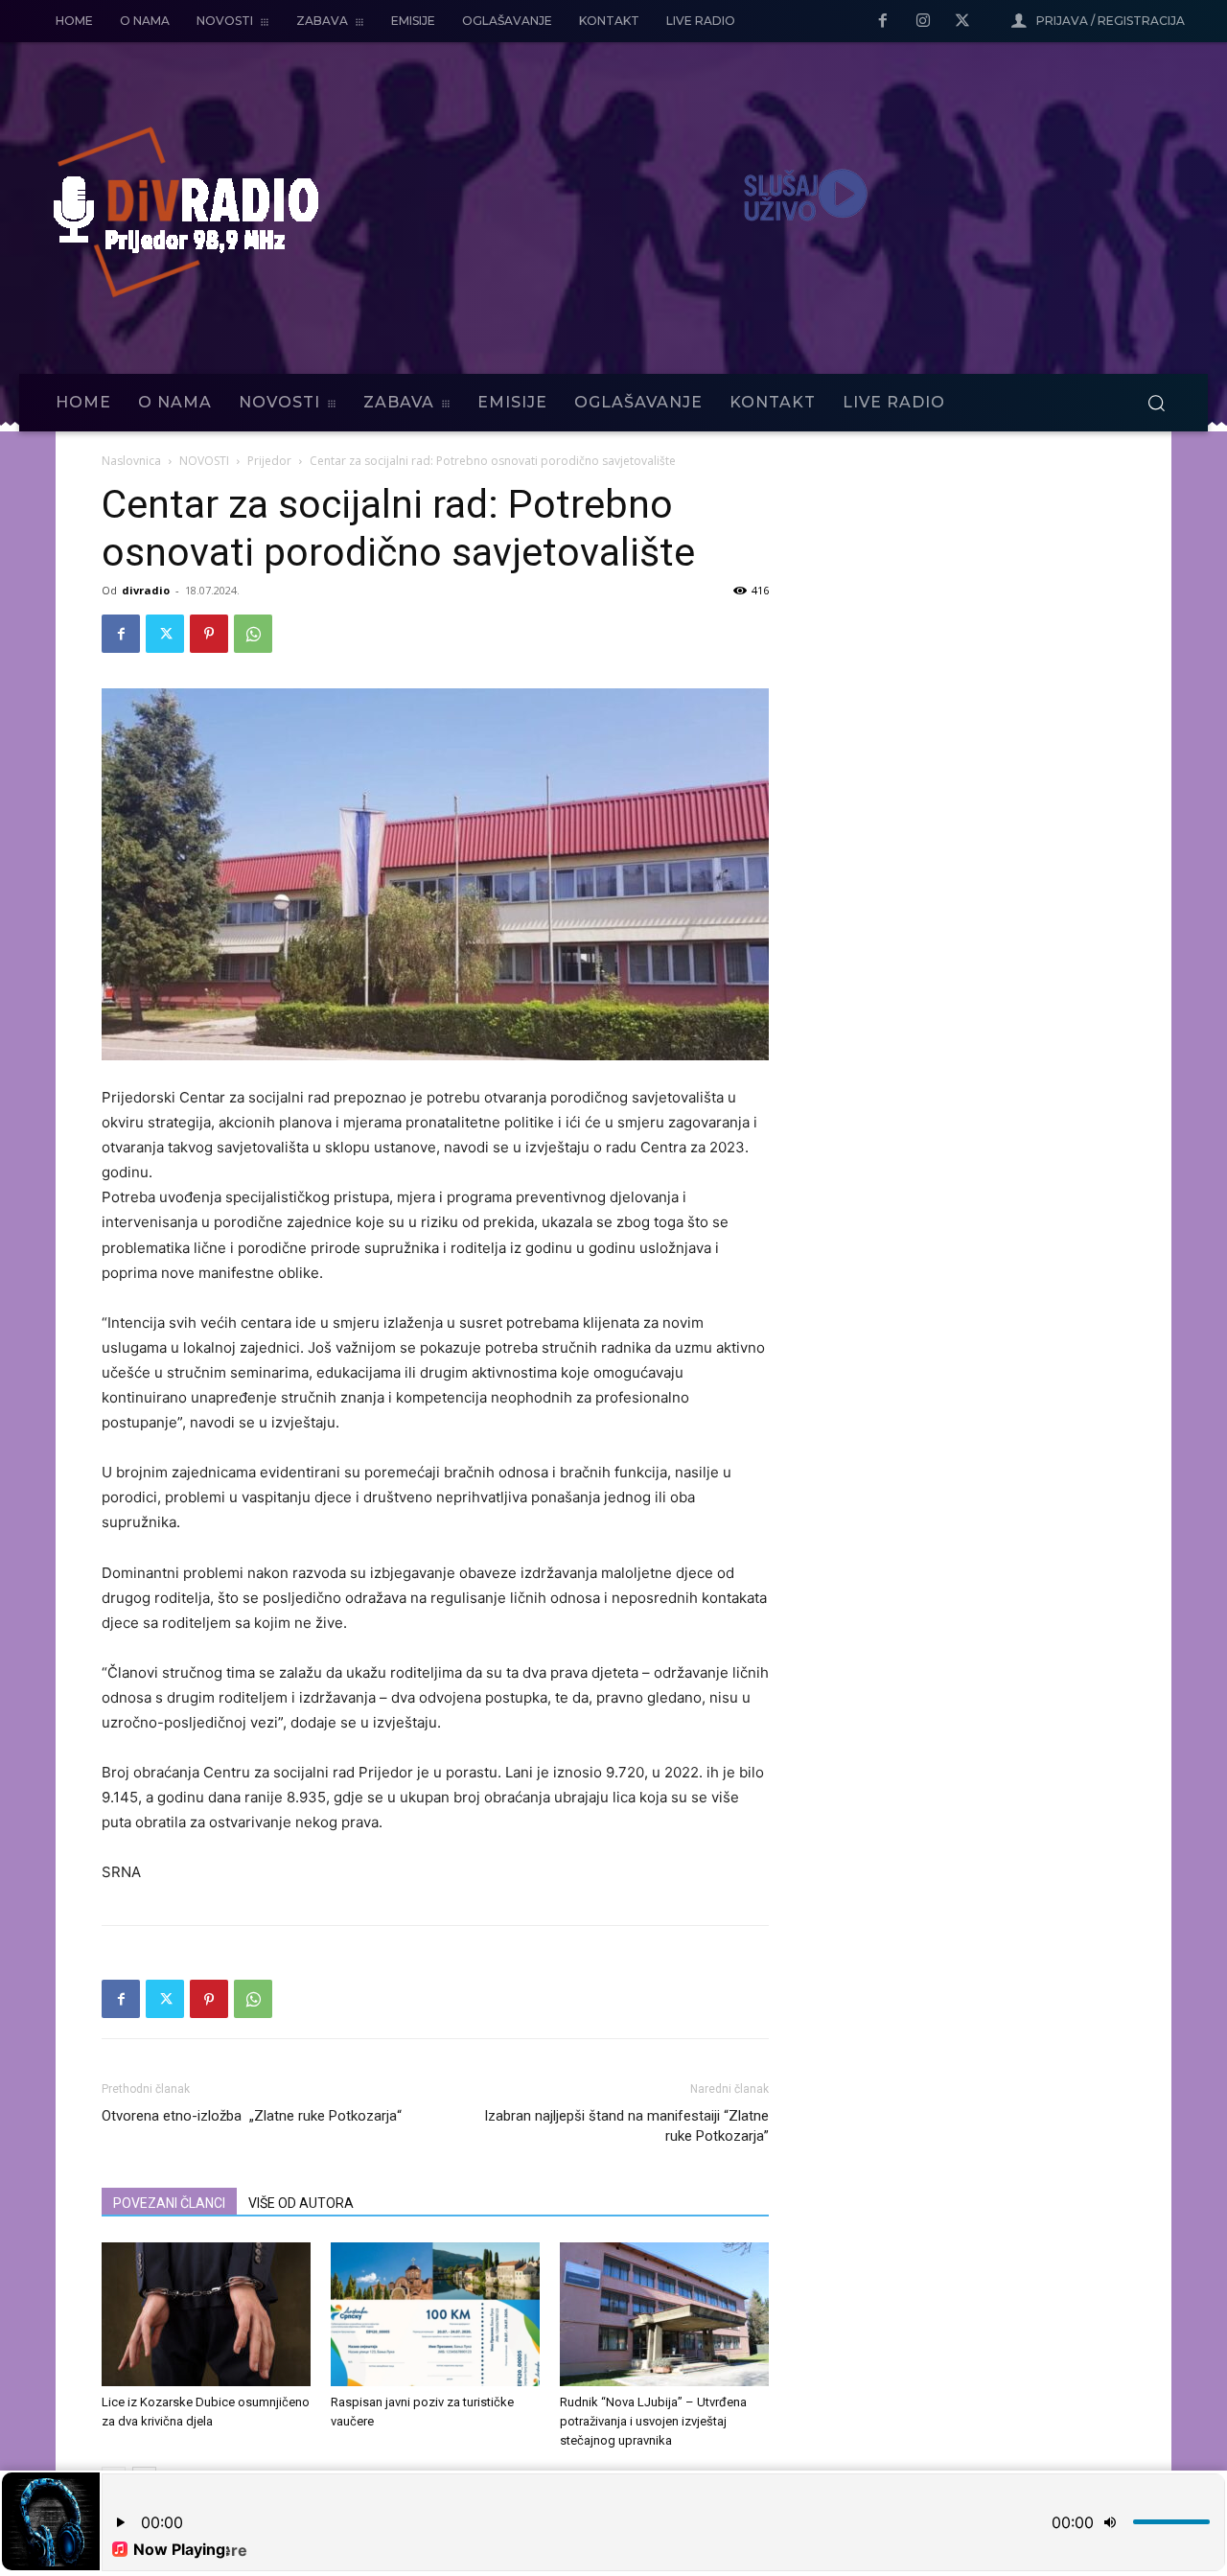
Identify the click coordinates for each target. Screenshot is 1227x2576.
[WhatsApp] (253, 634)
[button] (1156, 403)
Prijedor (269, 461)
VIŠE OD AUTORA (301, 2203)
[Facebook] (883, 22)
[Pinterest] (209, 634)
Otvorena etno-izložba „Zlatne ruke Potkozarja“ (252, 2116)
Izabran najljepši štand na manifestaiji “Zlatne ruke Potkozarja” (626, 2126)
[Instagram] (923, 22)
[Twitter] (962, 22)
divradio (146, 590)
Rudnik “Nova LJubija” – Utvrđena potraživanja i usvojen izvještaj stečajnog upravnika (653, 2421)
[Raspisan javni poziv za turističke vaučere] (435, 2314)
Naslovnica (131, 461)
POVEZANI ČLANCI (169, 2203)
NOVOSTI (204, 461)
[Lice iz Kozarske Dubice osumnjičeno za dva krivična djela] (206, 2314)
